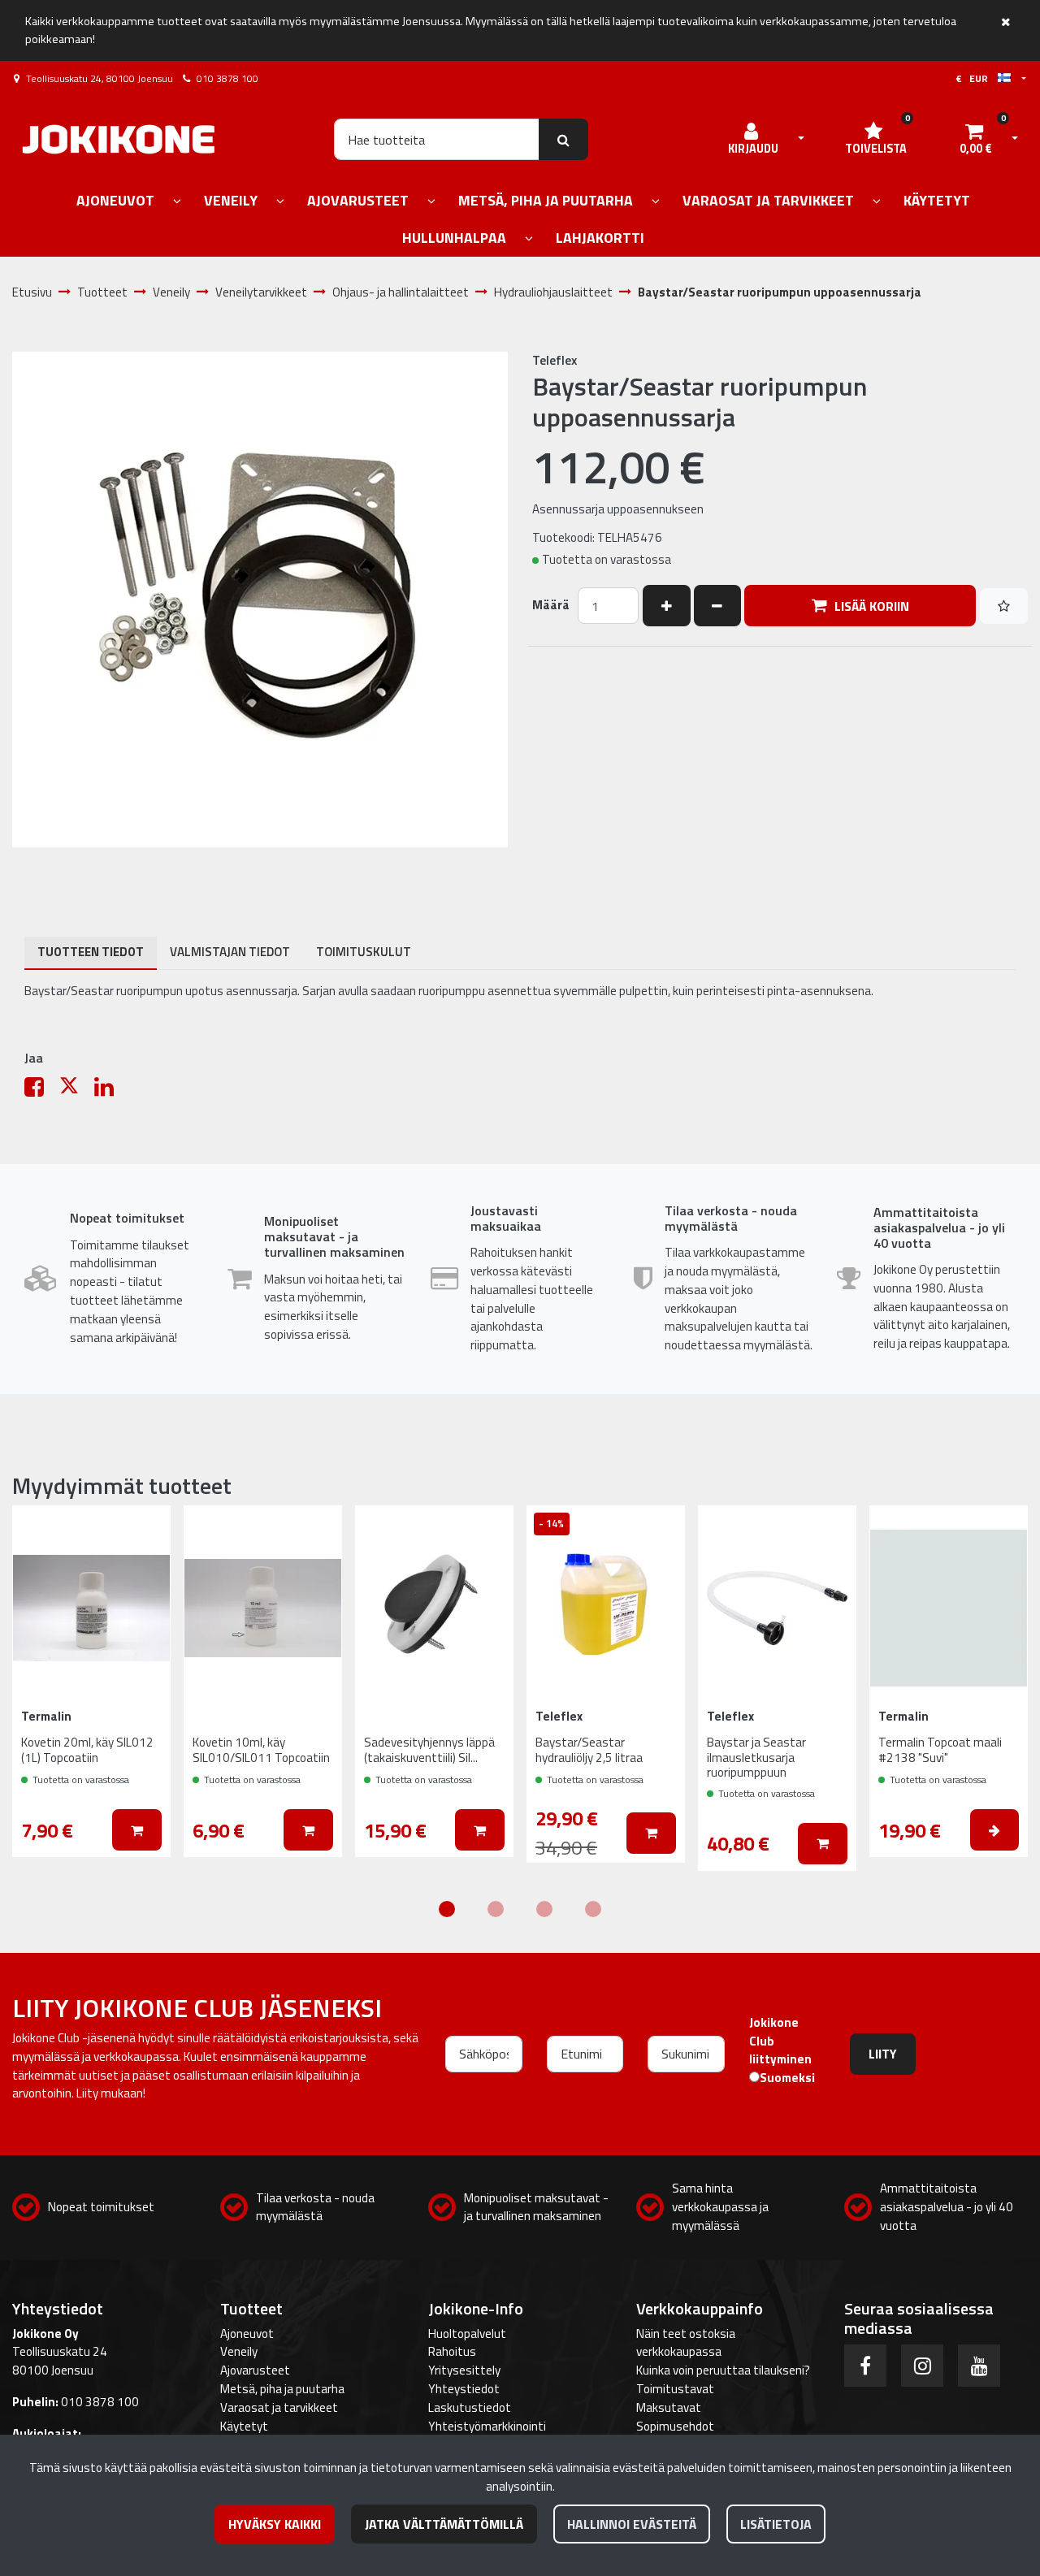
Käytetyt (244, 2426)
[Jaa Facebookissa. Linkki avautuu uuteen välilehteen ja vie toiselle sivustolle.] (42, 1091)
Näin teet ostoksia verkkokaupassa (686, 2343)
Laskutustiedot (470, 2407)
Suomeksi (787, 2078)
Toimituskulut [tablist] (364, 952)
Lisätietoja (776, 2524)
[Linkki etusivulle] (119, 139)
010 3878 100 (227, 78)
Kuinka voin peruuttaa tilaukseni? (723, 2370)
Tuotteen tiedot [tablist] (91, 952)
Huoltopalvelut (467, 2334)
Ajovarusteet (255, 2370)
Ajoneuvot (247, 2334)
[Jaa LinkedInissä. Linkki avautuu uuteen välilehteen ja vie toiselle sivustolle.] (110, 1091)
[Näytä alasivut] (177, 202)
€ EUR (977, 78)
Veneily (239, 2351)
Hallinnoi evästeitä (632, 2524)
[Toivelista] (1004, 606)
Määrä (551, 605)
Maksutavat (669, 2407)
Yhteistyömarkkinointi (487, 2426)
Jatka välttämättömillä (444, 2524)
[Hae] (563, 139)
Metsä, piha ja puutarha (282, 2389)
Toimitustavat (675, 2389)
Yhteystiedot (464, 2389)
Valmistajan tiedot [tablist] (230, 952)
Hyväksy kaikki (275, 2524)
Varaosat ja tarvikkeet (279, 2407)
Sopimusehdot (675, 2426)
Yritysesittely (464, 2370)
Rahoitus (452, 2351)
